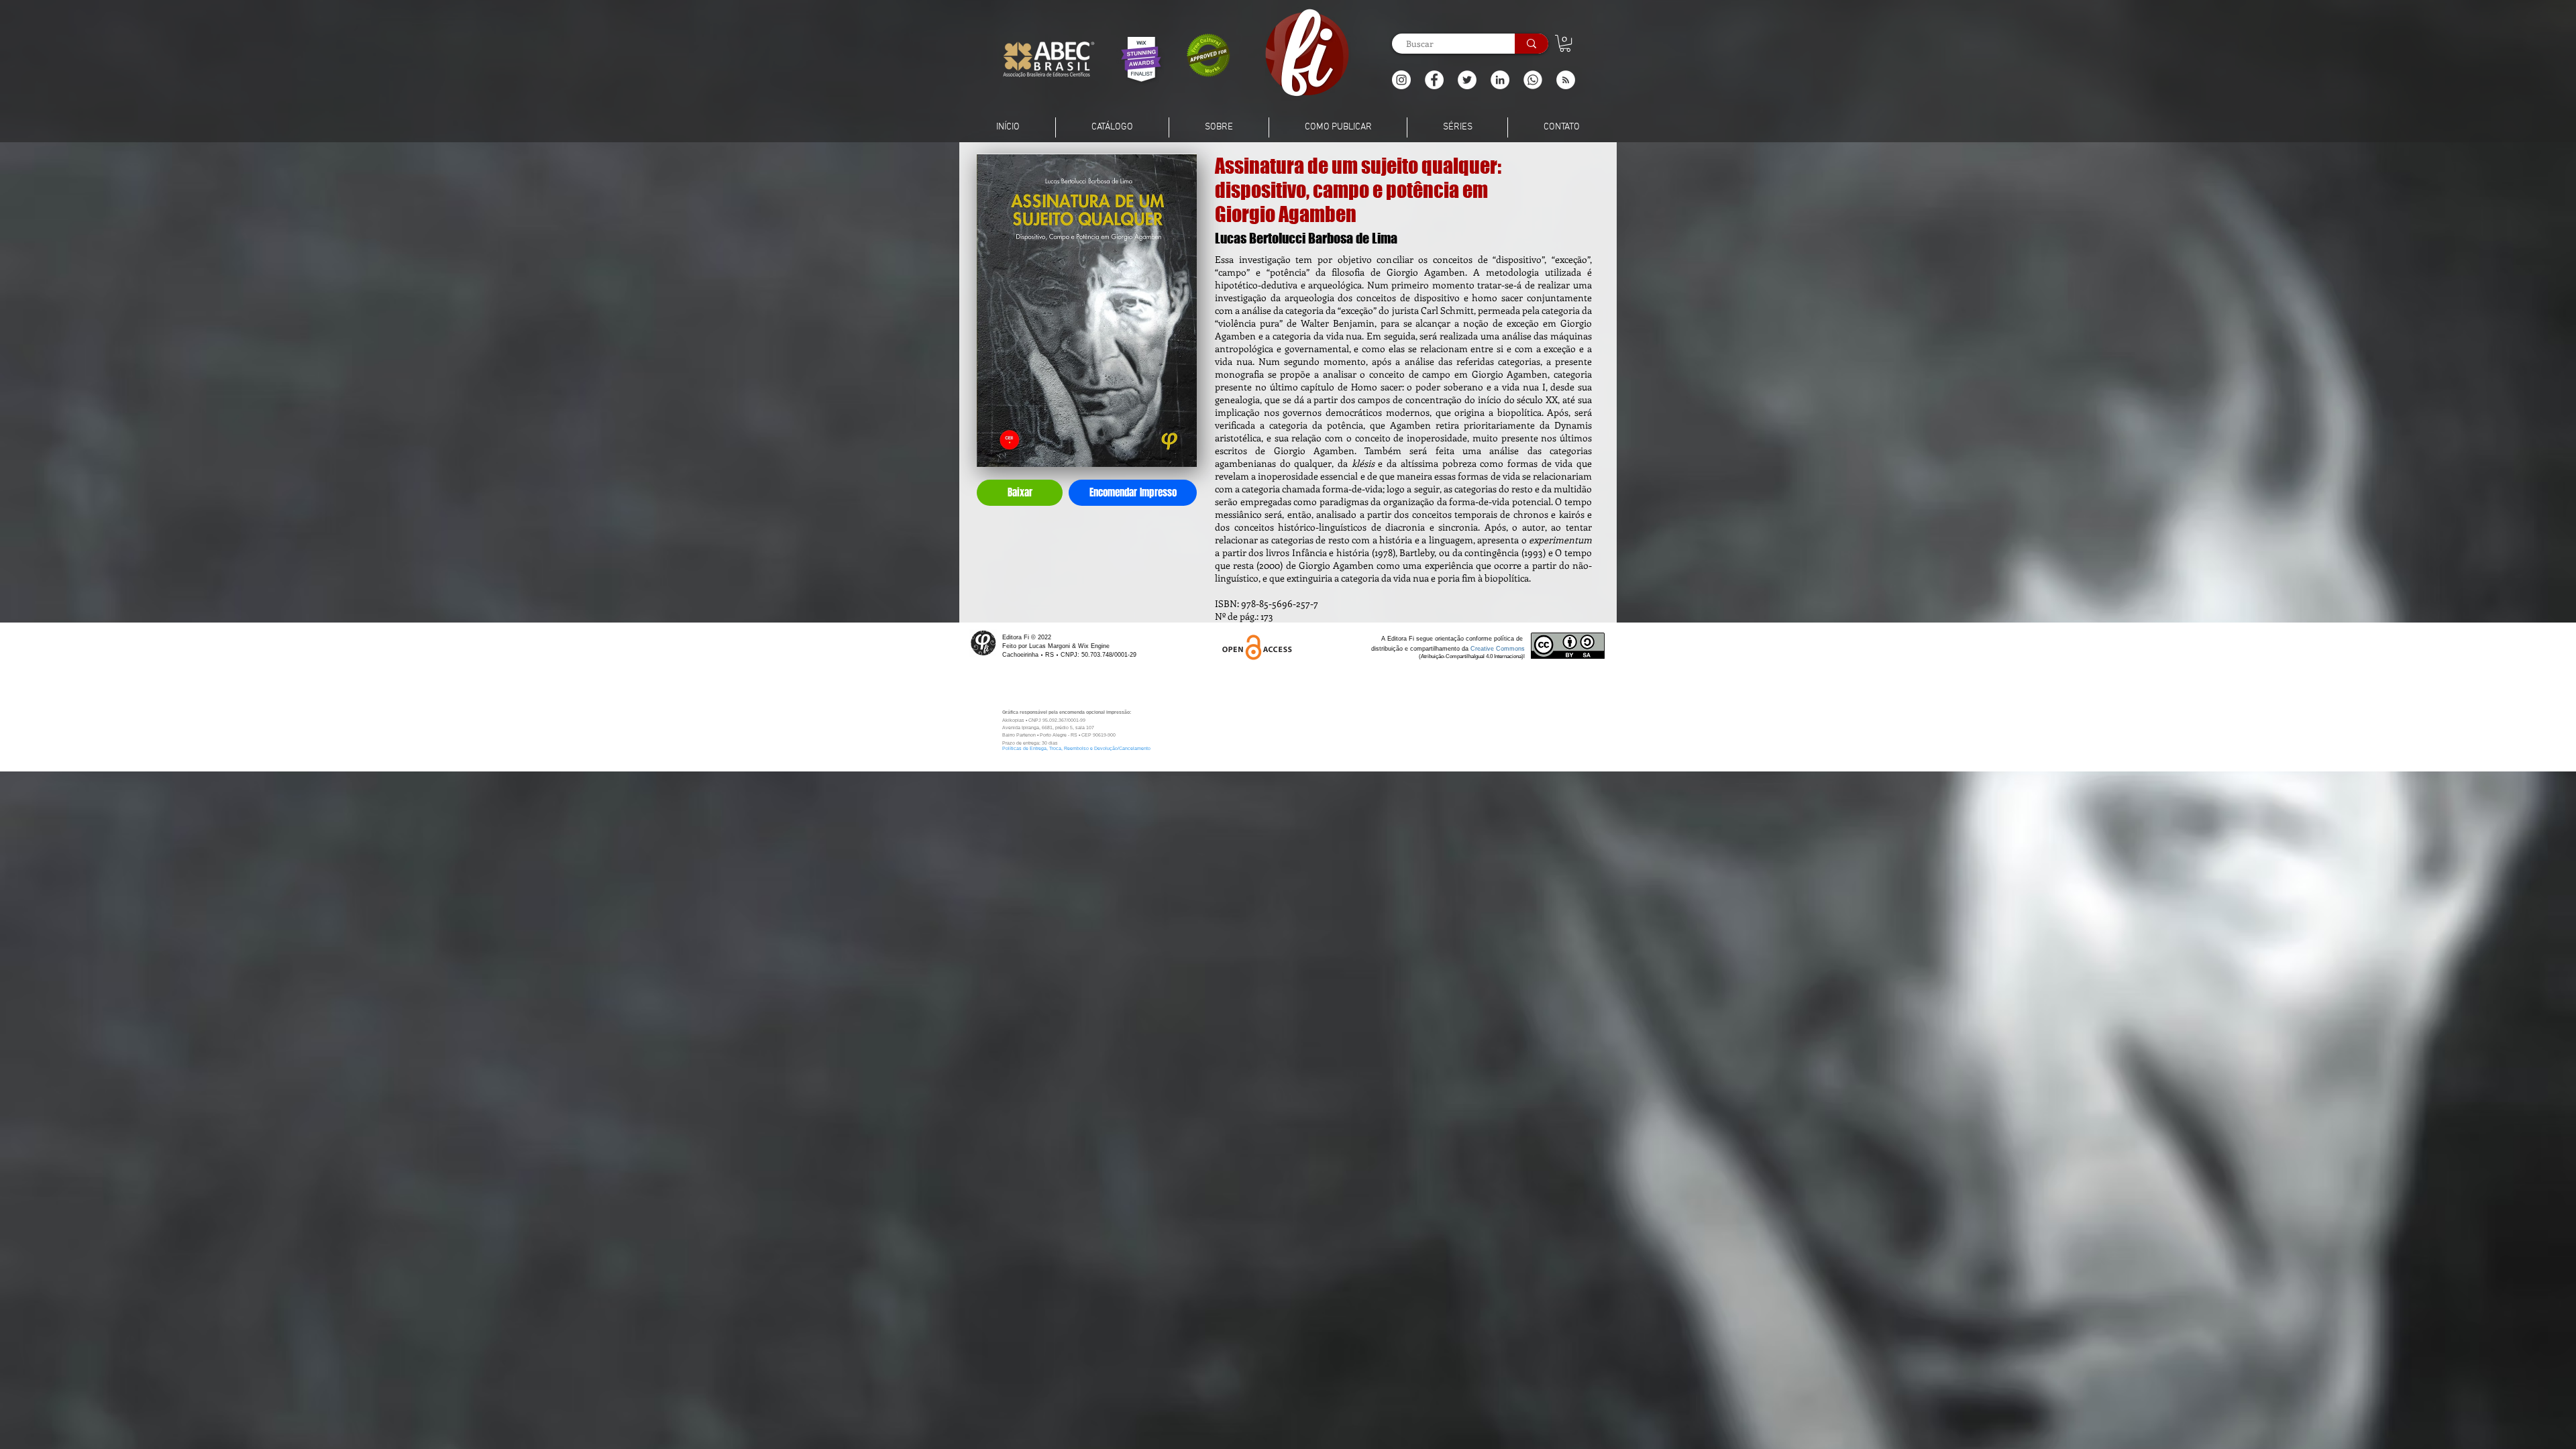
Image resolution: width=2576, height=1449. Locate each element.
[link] (1565, 43)
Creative (1483, 649)
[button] (1566, 80)
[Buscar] (1532, 44)
